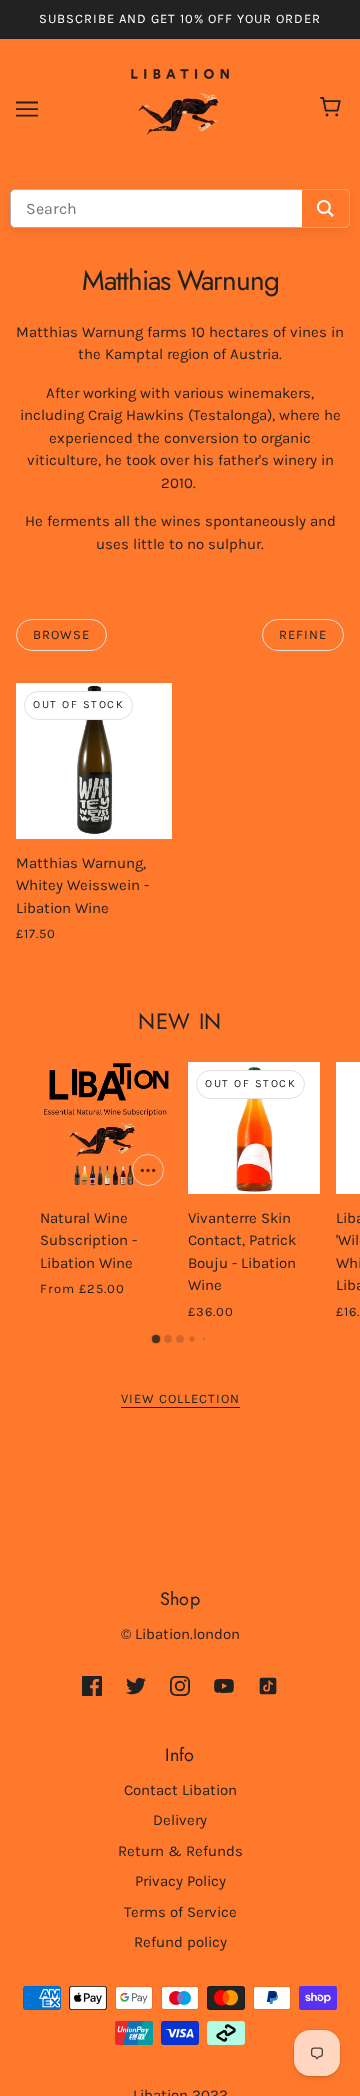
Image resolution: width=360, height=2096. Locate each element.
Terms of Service (180, 1912)
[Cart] (333, 109)
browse (61, 634)
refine (303, 634)
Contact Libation (180, 1790)
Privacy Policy (180, 1881)
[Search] (325, 208)
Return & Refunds (180, 1851)
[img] (92, 1684)
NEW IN (179, 1021)
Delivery (180, 1820)
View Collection (180, 1399)
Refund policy (180, 1942)
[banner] (180, 107)
